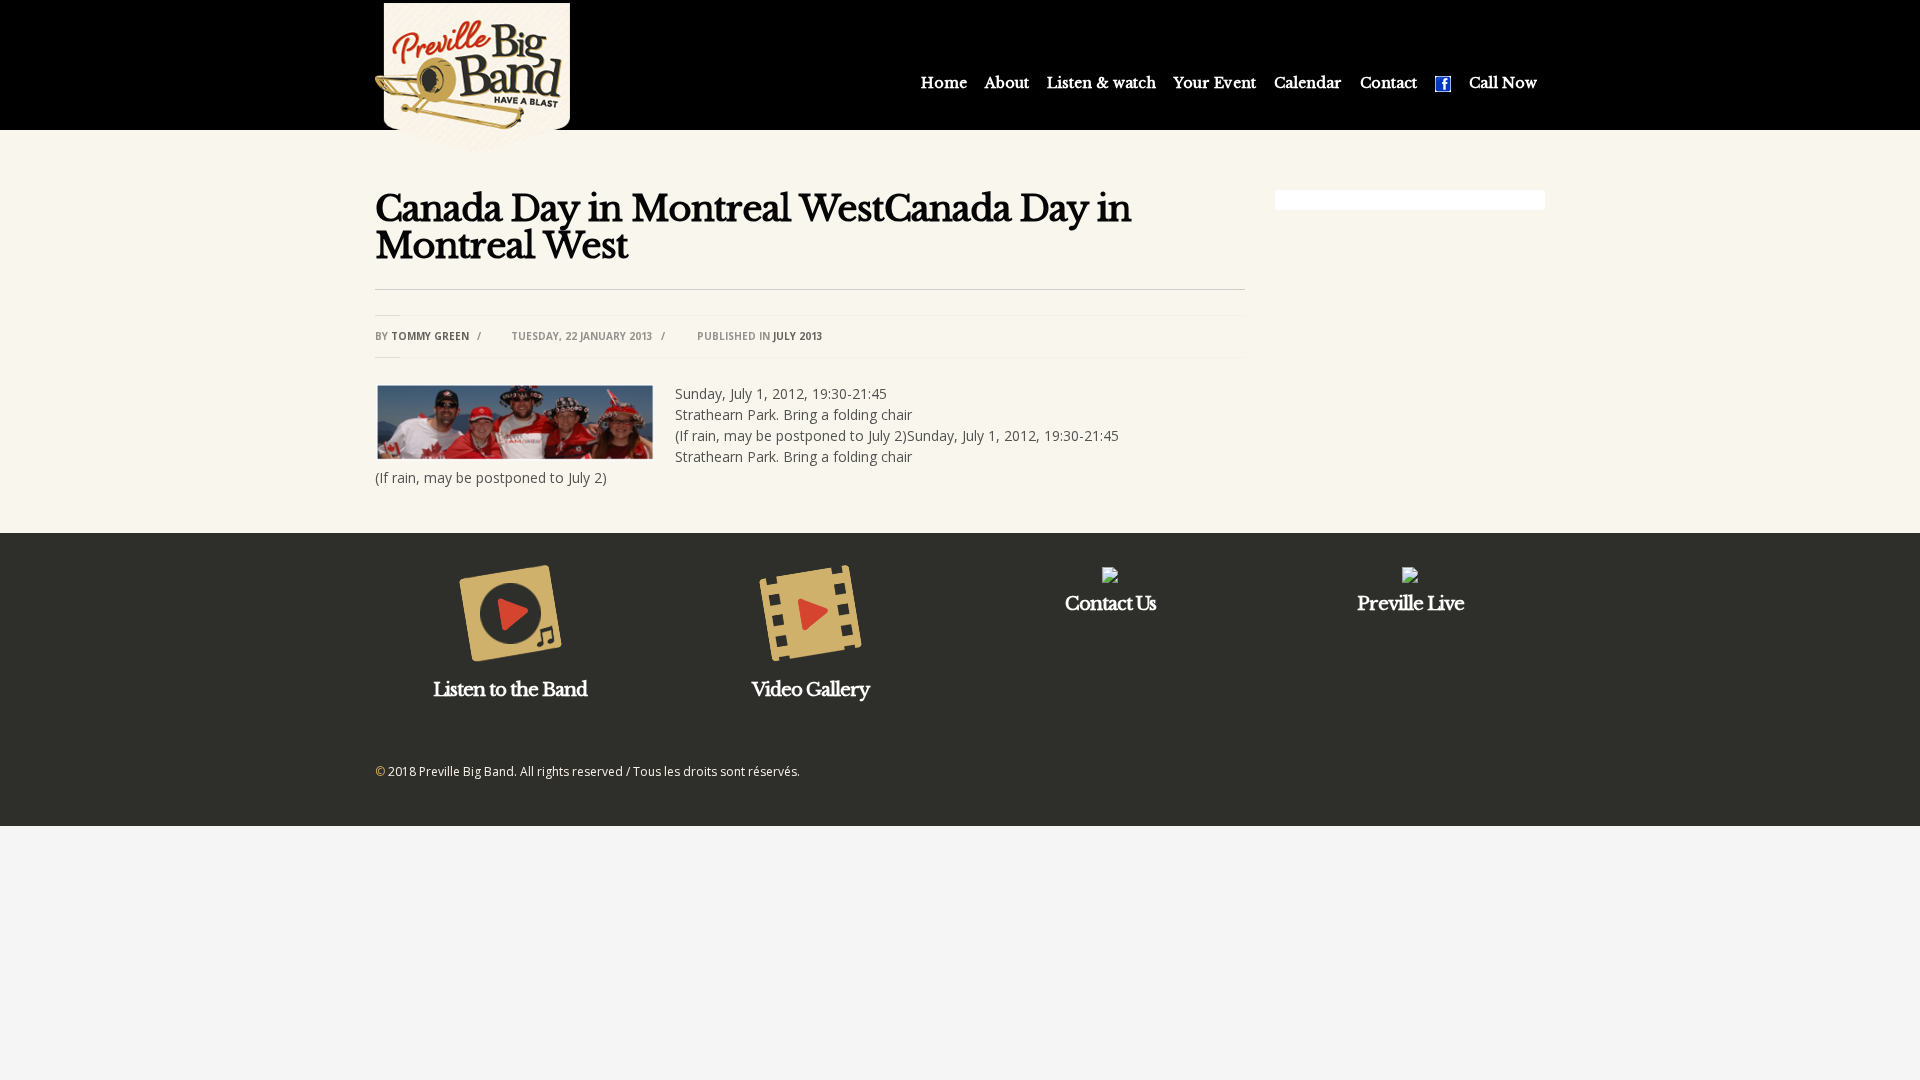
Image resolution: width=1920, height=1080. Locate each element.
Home (944, 83)
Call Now (1503, 83)
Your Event (1215, 83)
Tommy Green (430, 336)
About (1007, 83)
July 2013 (798, 336)
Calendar (1308, 83)
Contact (1388, 83)
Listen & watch (1101, 83)
